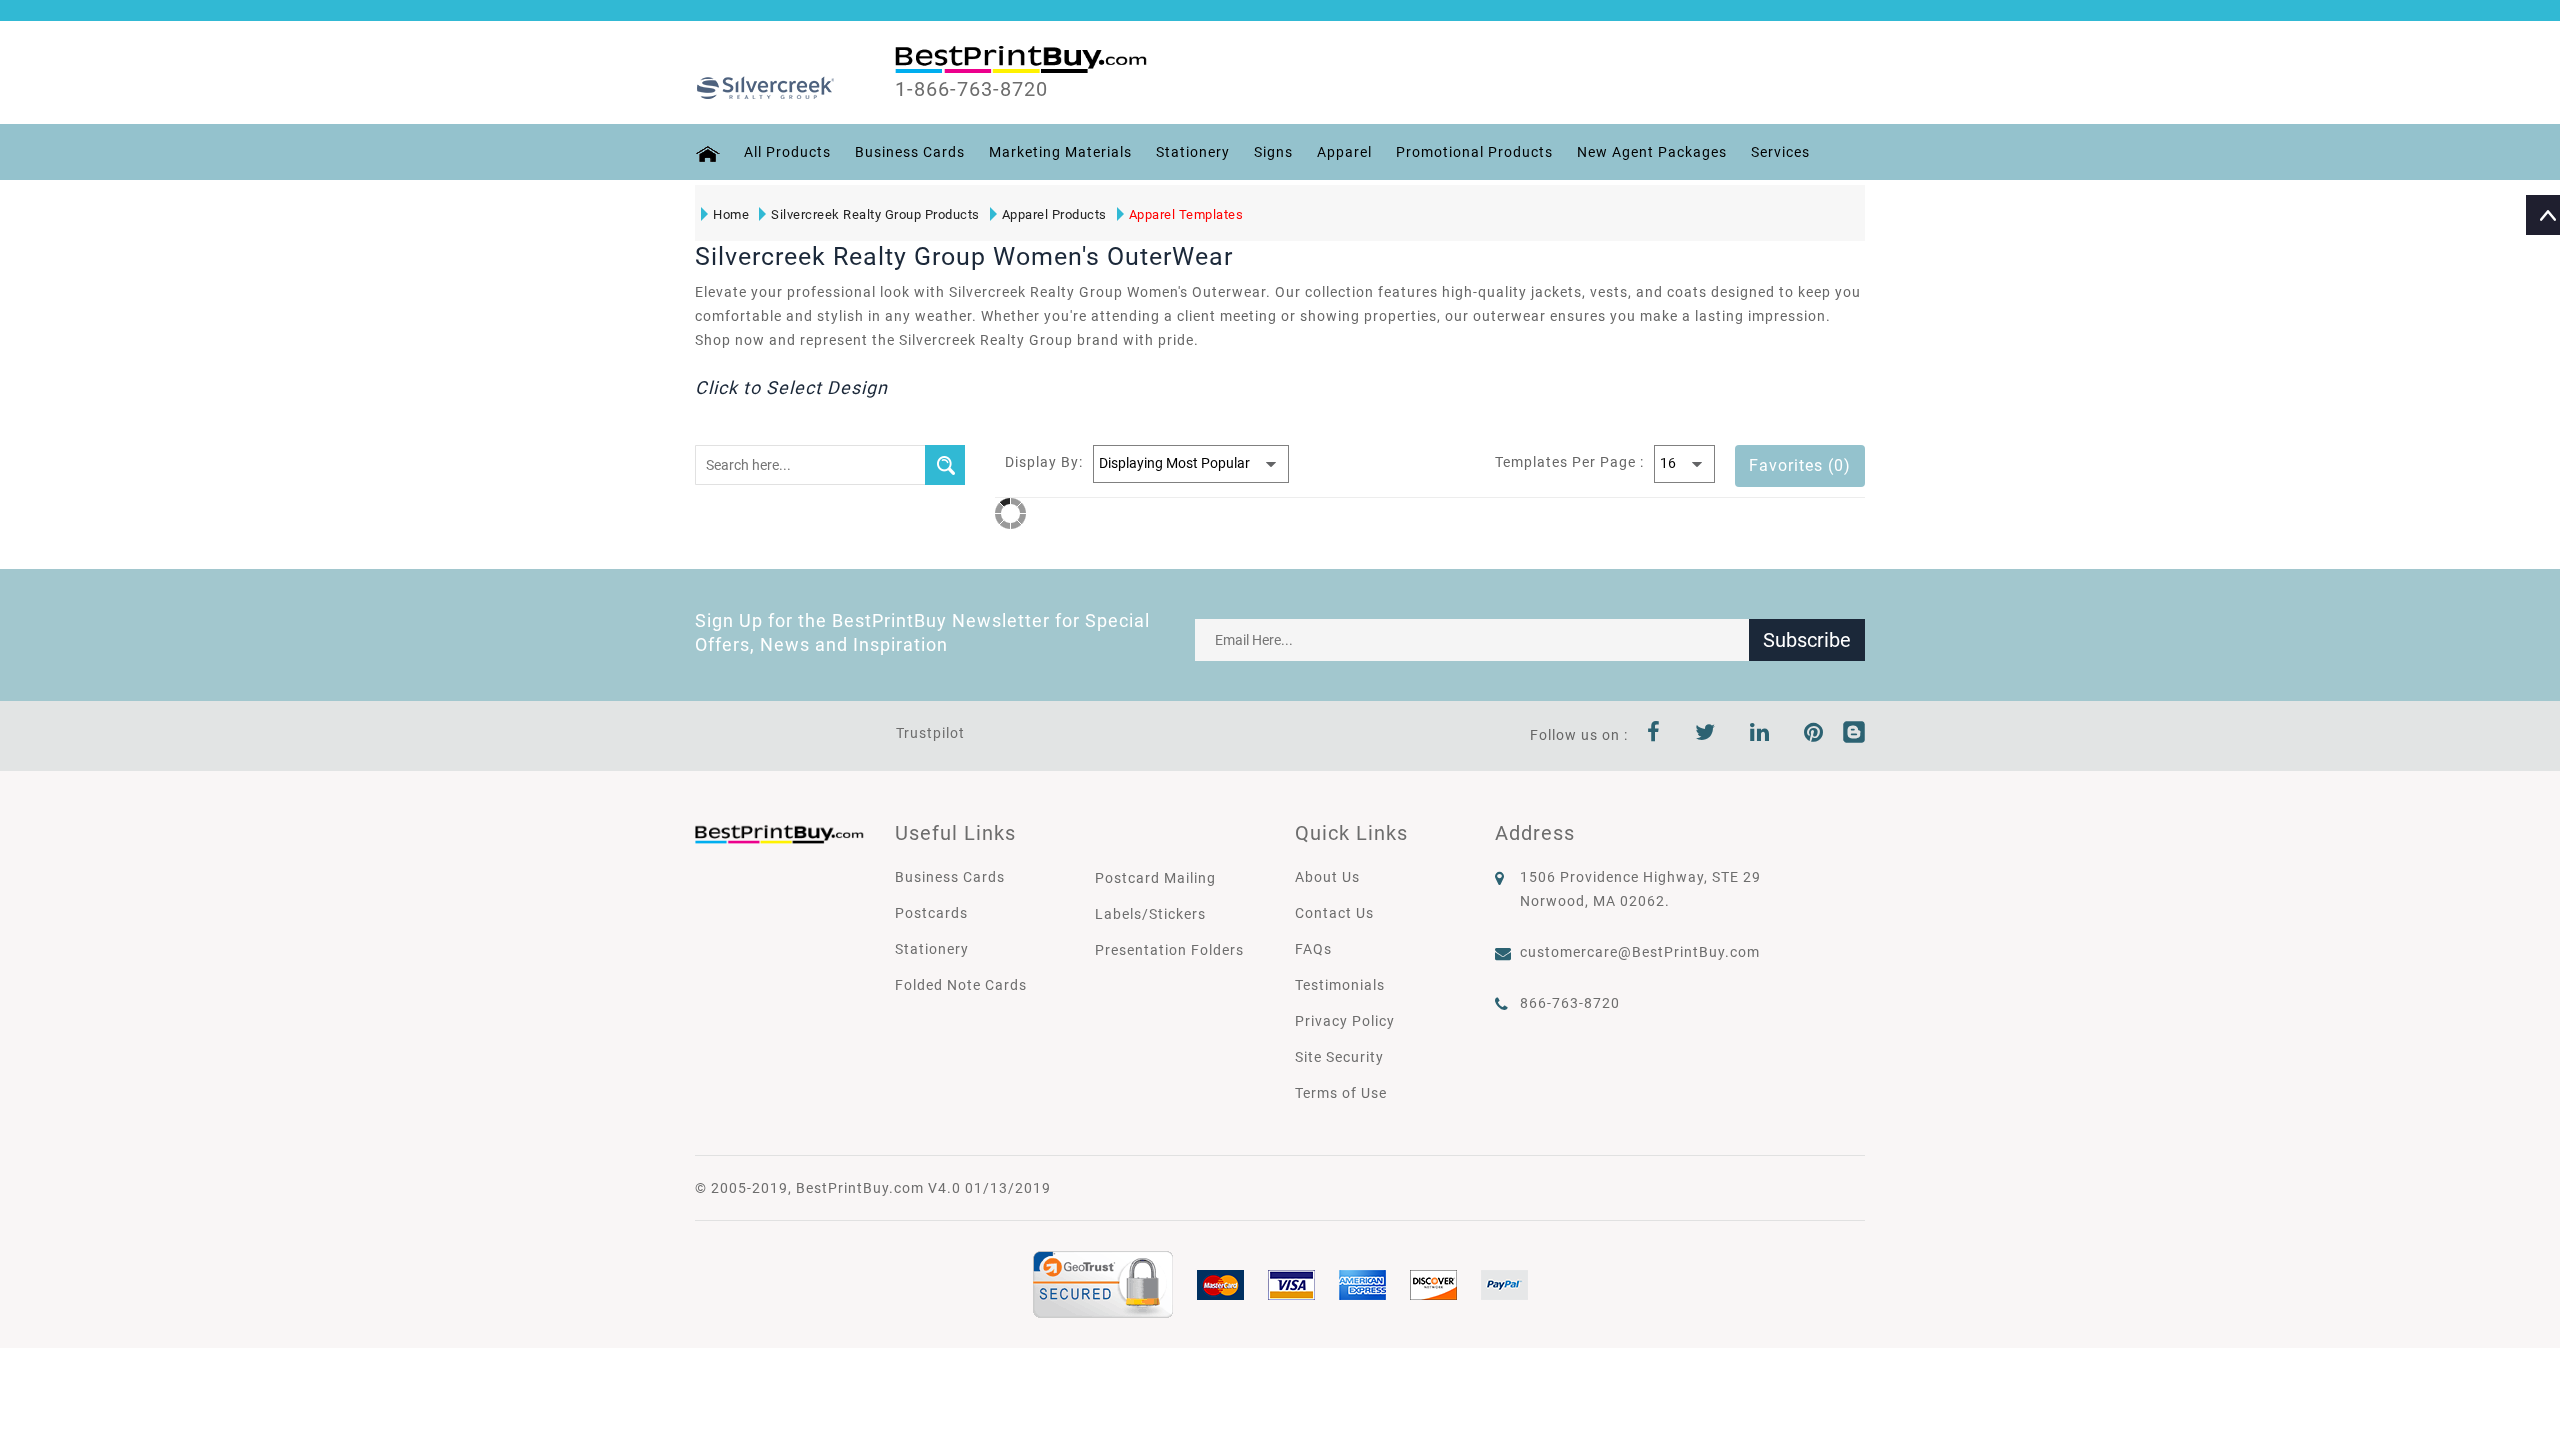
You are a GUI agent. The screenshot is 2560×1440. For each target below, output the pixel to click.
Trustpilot (930, 733)
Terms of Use (1341, 1093)
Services (1780, 152)
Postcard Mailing (1155, 878)
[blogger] (1854, 735)
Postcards (931, 913)
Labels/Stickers (1150, 914)
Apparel (1344, 152)
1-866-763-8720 (971, 89)
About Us (1327, 877)
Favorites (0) (1800, 465)
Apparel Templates (1186, 214)
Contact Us (1334, 913)
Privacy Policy (1345, 1021)
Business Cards (910, 152)
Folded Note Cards (961, 985)
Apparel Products (1054, 214)
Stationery (1193, 152)
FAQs (1313, 949)
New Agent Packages (1652, 152)
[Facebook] (1654, 735)
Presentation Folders (1169, 950)
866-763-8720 (1570, 1003)
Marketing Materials (1060, 152)
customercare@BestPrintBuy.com (1640, 952)
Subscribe (1807, 640)
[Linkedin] (1760, 735)
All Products (787, 152)
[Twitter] (1705, 735)
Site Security (1339, 1057)
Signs (1273, 152)
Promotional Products (1474, 152)
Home (731, 214)
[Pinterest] (1814, 735)
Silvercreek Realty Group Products (875, 214)
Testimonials (1340, 985)
